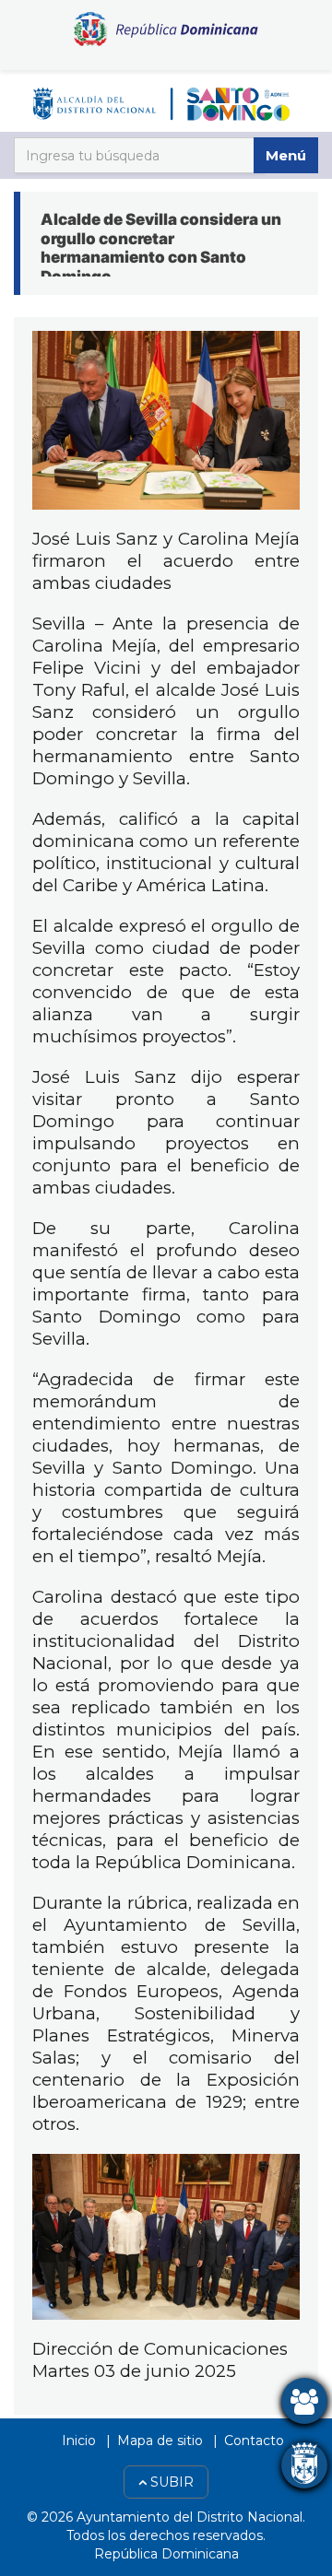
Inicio (79, 2441)
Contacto (254, 2441)
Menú (286, 155)
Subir (170, 2482)
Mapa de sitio (160, 2441)
